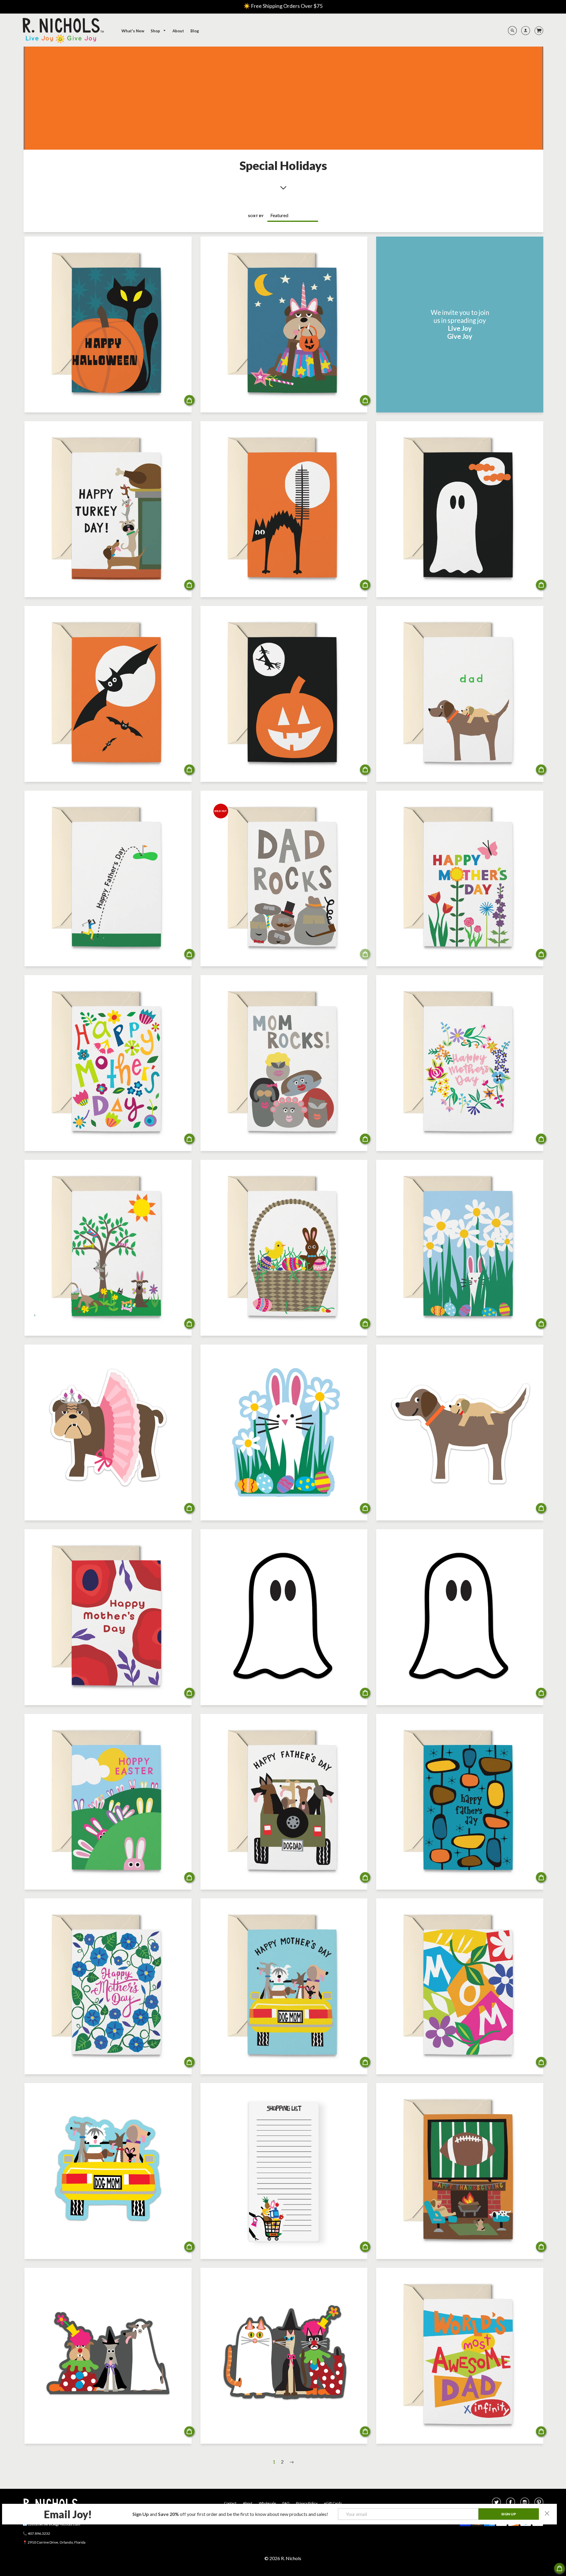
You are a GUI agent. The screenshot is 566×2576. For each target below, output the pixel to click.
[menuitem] (133, 31)
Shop (156, 31)
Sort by (256, 216)
